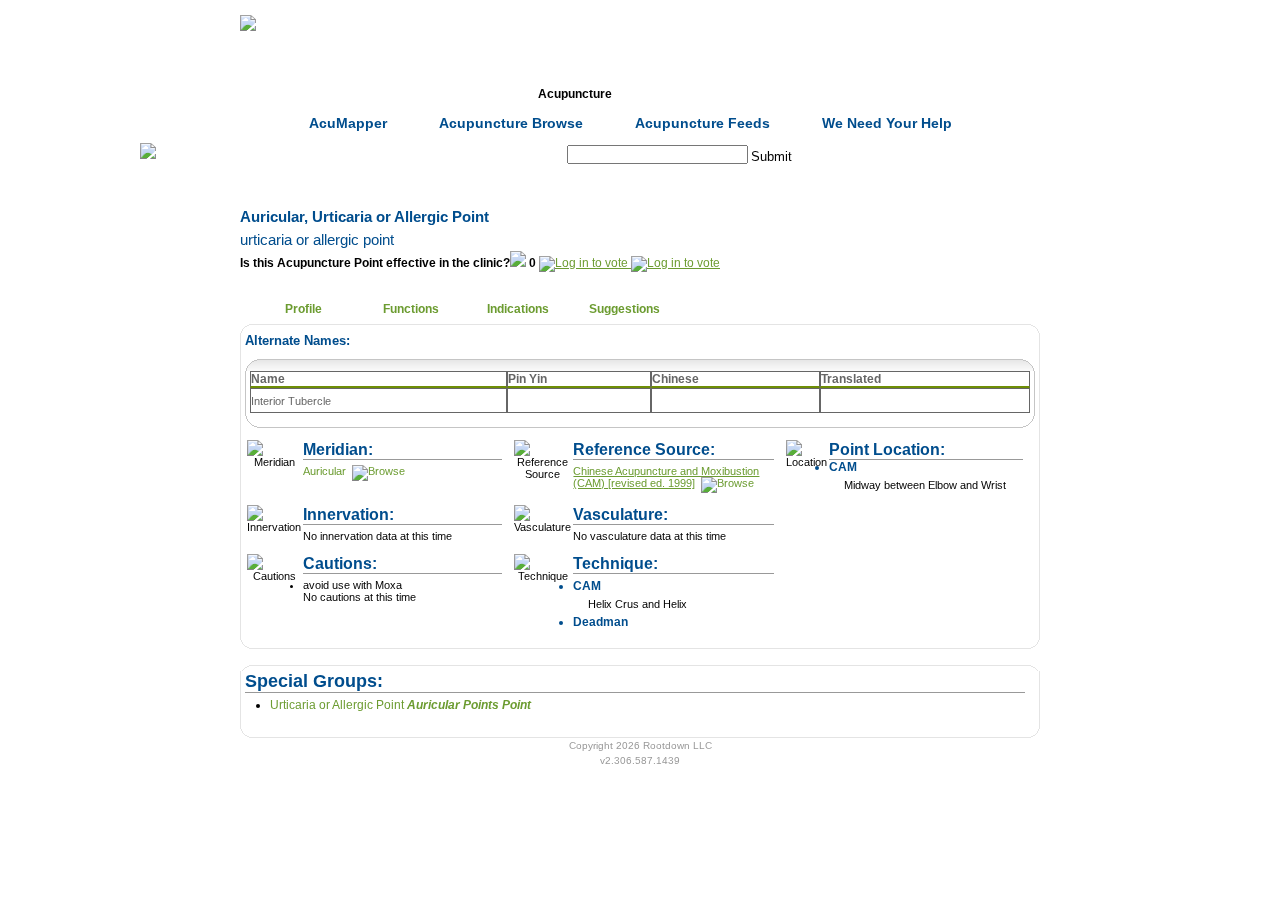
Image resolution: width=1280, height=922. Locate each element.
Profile (303, 309)
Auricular (324, 471)
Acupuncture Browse (511, 123)
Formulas (468, 94)
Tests (681, 94)
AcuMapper (348, 123)
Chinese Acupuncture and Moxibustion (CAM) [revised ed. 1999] (666, 477)
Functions (411, 309)
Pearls (895, 94)
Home (254, 94)
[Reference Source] (726, 483)
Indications (518, 309)
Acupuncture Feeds (702, 123)
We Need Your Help (887, 123)
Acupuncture (575, 94)
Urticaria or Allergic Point (400, 705)
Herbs (360, 94)
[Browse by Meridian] (377, 471)
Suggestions (624, 309)
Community (789, 94)
